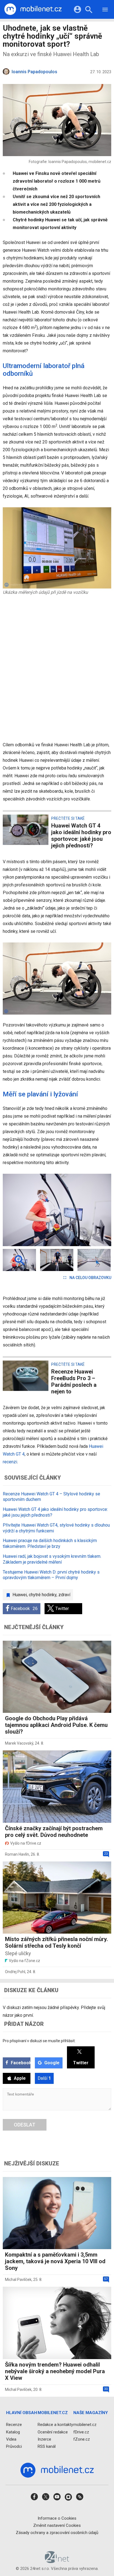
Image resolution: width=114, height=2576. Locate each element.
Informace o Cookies (57, 2518)
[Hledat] (89, 10)
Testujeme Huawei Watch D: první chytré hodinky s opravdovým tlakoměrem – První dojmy (51, 1575)
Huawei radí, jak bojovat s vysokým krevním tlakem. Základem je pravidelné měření (52, 1559)
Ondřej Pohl (15, 1972)
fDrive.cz (81, 2432)
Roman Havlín (17, 1854)
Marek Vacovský (19, 1743)
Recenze (14, 2425)
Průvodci (14, 2446)
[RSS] (80, 2498)
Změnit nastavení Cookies (57, 2525)
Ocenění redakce (53, 2432)
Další (44, 2078)
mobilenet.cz (85, 2425)
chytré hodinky (43, 1595)
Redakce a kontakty (55, 2425)
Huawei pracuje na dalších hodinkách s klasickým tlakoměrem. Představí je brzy (50, 1543)
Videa (11, 2439)
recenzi (10, 1462)
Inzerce (44, 2439)
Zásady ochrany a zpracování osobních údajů (57, 2533)
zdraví (64, 1595)
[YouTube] (57, 2498)
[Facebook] (34, 2498)
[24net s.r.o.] (57, 2561)
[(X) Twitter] (46, 2498)
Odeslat (25, 2125)
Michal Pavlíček (18, 2280)
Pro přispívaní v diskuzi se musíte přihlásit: (39, 2041)
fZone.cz (82, 2439)
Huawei (20, 1595)
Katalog (13, 2432)
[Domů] (33, 9)
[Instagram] (68, 2498)
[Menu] (105, 10)
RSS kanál (47, 2446)
